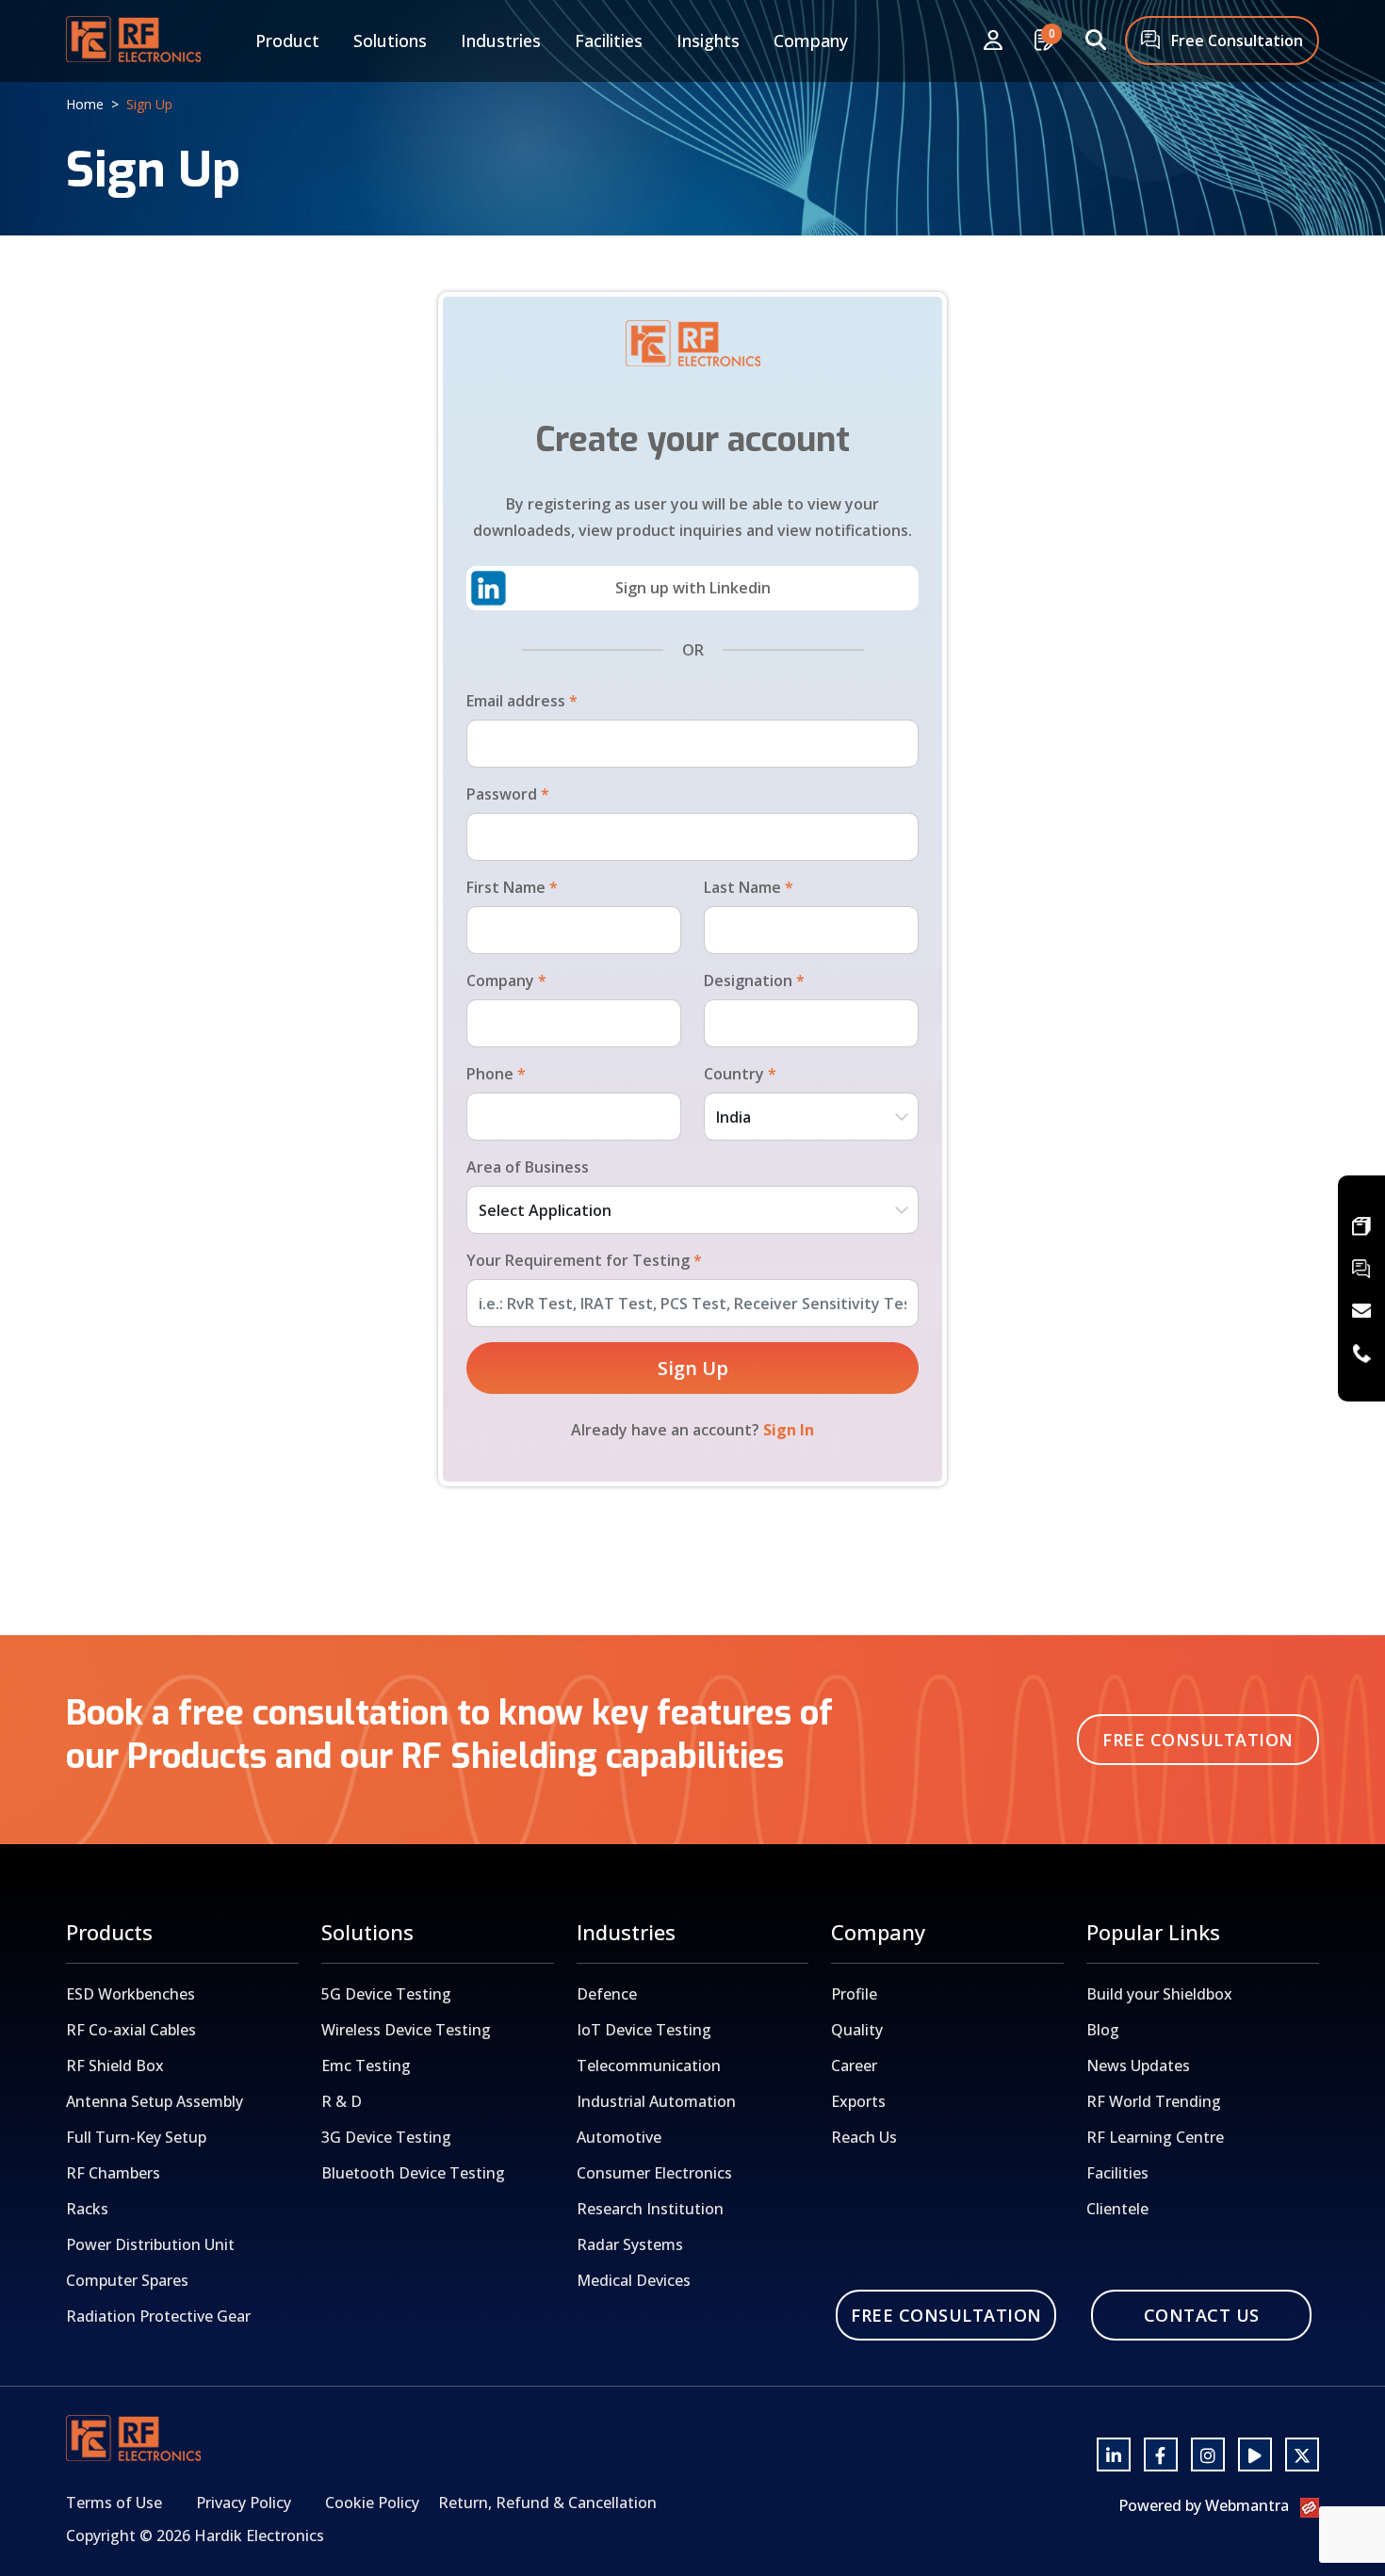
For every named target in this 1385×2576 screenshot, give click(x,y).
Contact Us (1202, 2315)
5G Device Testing (386, 1994)
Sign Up (693, 1368)
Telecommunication (649, 2066)
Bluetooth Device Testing (413, 2173)
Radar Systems (630, 2244)
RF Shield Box (115, 2066)
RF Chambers (113, 2173)
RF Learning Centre (1155, 2137)
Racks (87, 2209)
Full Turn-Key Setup (136, 2137)
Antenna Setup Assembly (155, 2101)
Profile (854, 1994)
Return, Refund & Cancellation (547, 2503)
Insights (708, 41)
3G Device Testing (386, 2137)
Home (85, 104)
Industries (501, 41)
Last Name (749, 887)
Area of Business (528, 1167)
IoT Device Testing (644, 2030)
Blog (1103, 2030)
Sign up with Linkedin (693, 588)
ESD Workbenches (130, 1994)
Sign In (789, 1430)
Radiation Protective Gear (158, 2316)
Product (287, 41)
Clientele (1117, 2209)
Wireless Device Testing (406, 2030)
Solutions (390, 41)
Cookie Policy (372, 2503)
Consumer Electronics (654, 2173)
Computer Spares (127, 2280)
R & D (342, 2101)
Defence (607, 1994)
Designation (754, 980)
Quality (857, 2030)
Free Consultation (1235, 41)
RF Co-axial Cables (131, 2030)
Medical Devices (634, 2280)
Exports (858, 2101)
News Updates (1138, 2066)
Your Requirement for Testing (584, 1260)
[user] (993, 41)
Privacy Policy (244, 2503)
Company (811, 41)
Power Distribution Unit (150, 2244)
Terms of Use (114, 2503)
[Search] (1096, 41)
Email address (522, 701)
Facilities (609, 41)
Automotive (619, 2137)
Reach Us (864, 2137)
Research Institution (650, 2209)
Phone (496, 1074)
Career (854, 2066)
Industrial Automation (656, 2101)
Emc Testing (366, 2066)
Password (508, 794)
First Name (512, 887)
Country (740, 1074)
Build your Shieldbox (1159, 1994)
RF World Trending (1154, 2101)
